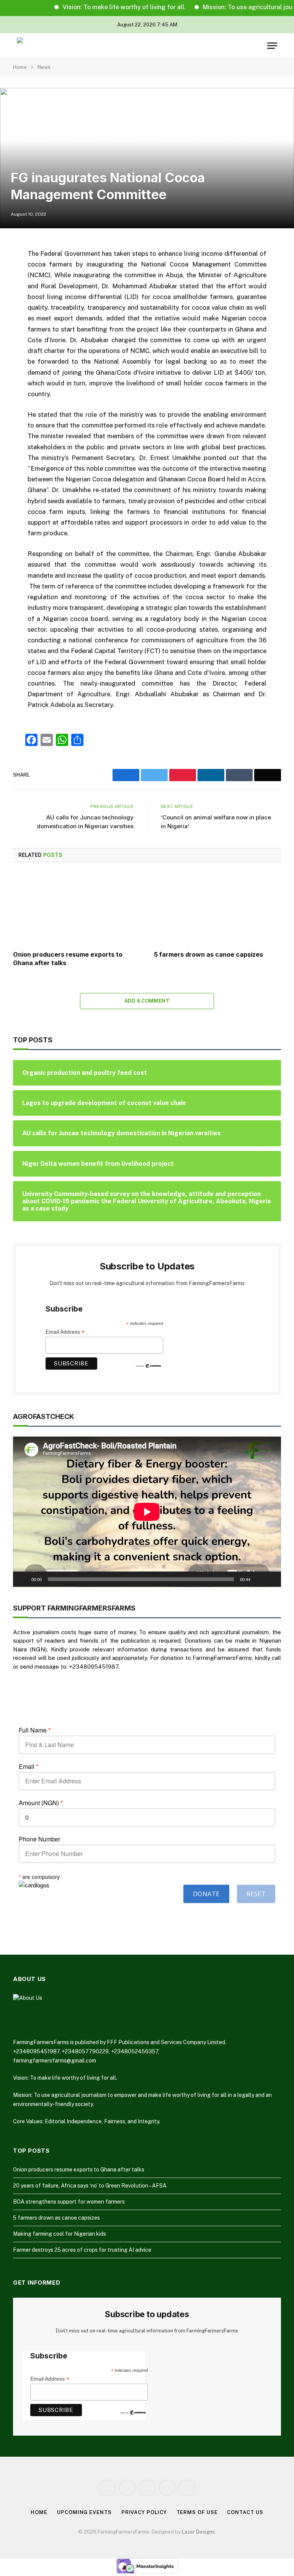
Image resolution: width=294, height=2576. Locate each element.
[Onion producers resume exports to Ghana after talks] (77, 909)
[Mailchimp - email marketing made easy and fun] (149, 1365)
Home (39, 2512)
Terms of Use (197, 2512)
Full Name (35, 1730)
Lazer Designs (198, 2532)
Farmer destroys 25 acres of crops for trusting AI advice (82, 2250)
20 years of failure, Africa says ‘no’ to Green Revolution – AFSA (90, 2186)
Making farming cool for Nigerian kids (60, 2234)
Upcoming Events (84, 2512)
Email (29, 1767)
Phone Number (39, 1839)
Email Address (65, 1332)
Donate (206, 1894)
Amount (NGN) (41, 1803)
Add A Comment (147, 1001)
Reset (256, 1894)
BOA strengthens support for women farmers (69, 2202)
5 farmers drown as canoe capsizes (208, 954)
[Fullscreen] (271, 1579)
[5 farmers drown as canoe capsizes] (217, 909)
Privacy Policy (144, 2512)
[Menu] (272, 46)
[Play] (23, 1579)
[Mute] (259, 1579)
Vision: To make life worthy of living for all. (101, 7)
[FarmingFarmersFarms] (46, 46)
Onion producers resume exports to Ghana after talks (68, 959)
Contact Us (245, 2512)
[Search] (260, 46)
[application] (147, 1512)
